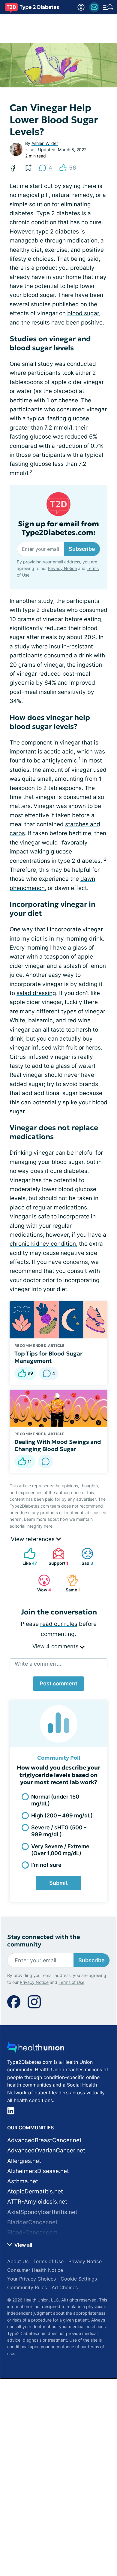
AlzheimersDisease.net (38, 2171)
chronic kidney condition (43, 1244)
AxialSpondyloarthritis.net (42, 2212)
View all (23, 2245)
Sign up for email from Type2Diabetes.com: (58, 528)
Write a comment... (39, 1664)
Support (57, 1557)
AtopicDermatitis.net (35, 2191)
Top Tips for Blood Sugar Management (48, 1357)
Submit (58, 1883)
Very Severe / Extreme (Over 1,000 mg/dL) (60, 1850)
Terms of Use (71, 1982)
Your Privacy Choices (31, 2279)
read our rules (59, 1624)
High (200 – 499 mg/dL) (62, 1815)
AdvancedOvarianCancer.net (46, 2150)
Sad (84, 1557)
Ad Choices (65, 2287)
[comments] (46, 1461)
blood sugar (83, 313)
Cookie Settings (79, 2279)
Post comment (58, 1683)
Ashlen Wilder (45, 143)
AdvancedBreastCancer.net (44, 2140)
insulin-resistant (71, 646)
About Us (18, 2261)
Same (70, 1583)
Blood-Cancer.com (32, 2232)
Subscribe (82, 549)
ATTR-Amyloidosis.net (37, 2202)
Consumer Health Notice (35, 2270)
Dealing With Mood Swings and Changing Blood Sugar (58, 1445)
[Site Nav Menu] (108, 7)
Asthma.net (23, 2181)
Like (27, 1557)
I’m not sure (46, 1865)
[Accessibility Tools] (81, 7)
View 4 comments (56, 1646)
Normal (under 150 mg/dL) (55, 1800)
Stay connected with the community (44, 1941)
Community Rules (27, 2287)
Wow (42, 1583)
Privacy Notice (62, 568)
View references (33, 1539)
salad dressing (36, 993)
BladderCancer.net (32, 2222)
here (48, 1526)
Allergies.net (24, 2161)
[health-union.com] (36, 2049)
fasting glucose (68, 418)
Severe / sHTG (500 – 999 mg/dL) (59, 1831)
